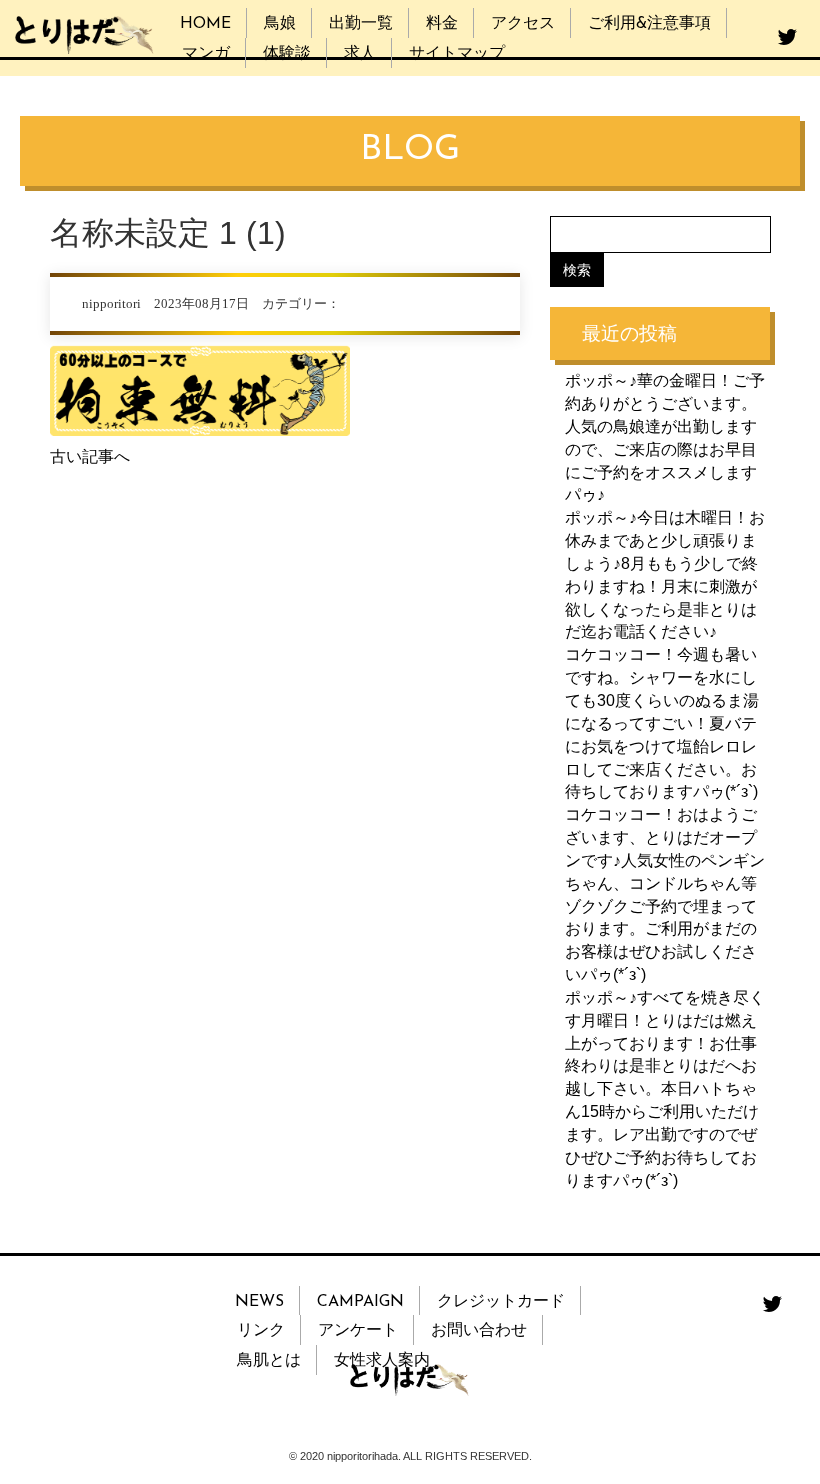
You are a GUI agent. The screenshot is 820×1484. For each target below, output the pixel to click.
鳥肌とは (269, 1361)
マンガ (206, 54)
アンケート (358, 1331)
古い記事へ (90, 456)
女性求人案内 (382, 1361)
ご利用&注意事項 (649, 24)
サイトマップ (457, 54)
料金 (442, 24)
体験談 (287, 54)
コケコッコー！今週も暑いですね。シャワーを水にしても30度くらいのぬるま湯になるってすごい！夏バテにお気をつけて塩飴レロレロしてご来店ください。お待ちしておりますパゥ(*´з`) (662, 723)
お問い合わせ (479, 1331)
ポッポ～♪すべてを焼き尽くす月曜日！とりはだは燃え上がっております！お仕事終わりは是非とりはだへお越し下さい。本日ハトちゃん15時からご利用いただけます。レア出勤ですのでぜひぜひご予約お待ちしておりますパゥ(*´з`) (665, 1089)
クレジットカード (501, 1302)
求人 (360, 54)
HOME (205, 24)
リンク (261, 1331)
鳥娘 (280, 24)
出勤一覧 (361, 24)
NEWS (259, 1302)
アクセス (523, 24)
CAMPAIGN (360, 1302)
